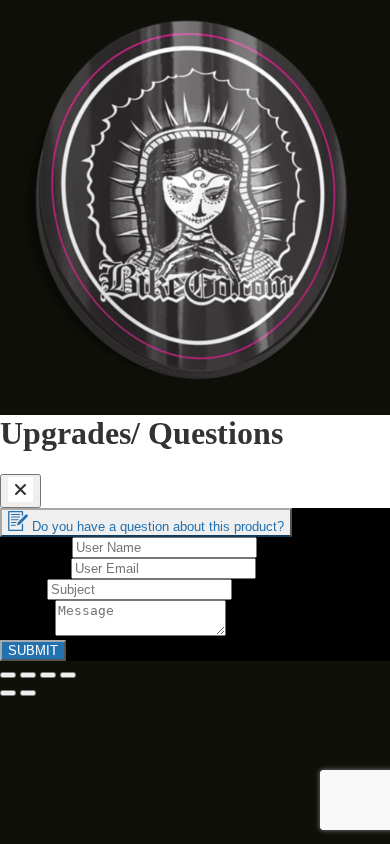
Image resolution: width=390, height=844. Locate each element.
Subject (23, 588)
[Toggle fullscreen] (48, 675)
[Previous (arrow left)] (8, 693)
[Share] (28, 675)
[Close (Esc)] (8, 675)
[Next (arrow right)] (28, 693)
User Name (36, 546)
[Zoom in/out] (68, 675)
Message (27, 630)
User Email (35, 567)
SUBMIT (33, 650)
